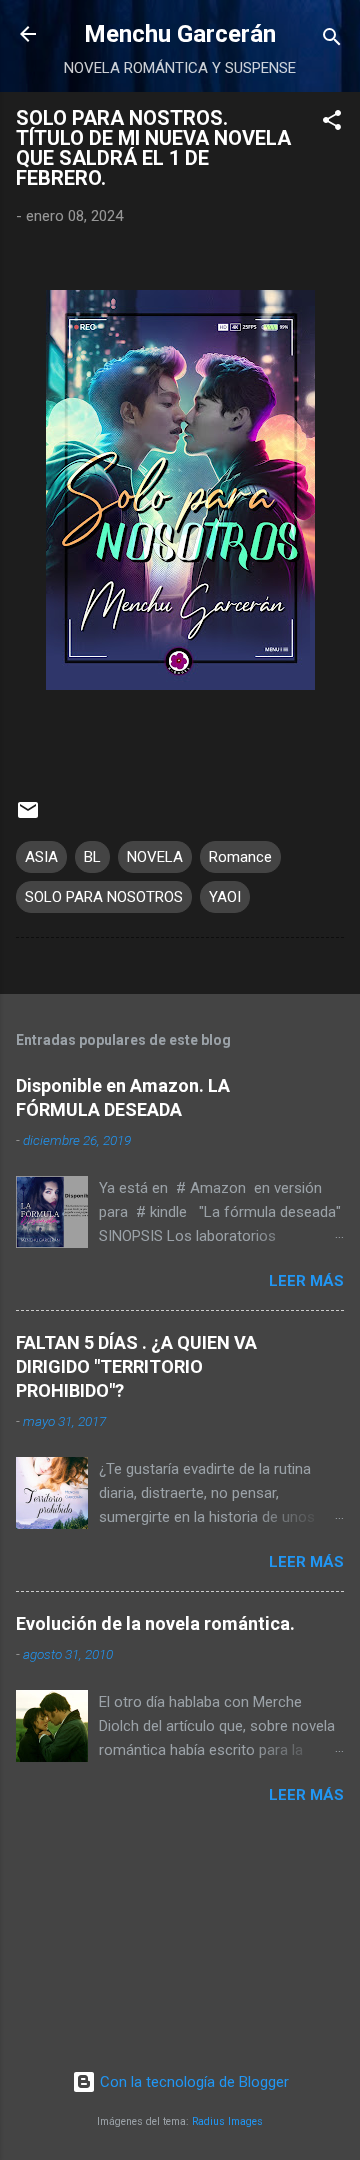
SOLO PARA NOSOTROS (104, 897)
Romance (240, 857)
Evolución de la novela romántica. (155, 1623)
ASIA (41, 857)
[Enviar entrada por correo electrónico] (28, 817)
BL (92, 857)
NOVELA (155, 857)
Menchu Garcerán (180, 34)
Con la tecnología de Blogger (192, 2082)
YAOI (225, 897)
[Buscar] (332, 40)
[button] (332, 123)
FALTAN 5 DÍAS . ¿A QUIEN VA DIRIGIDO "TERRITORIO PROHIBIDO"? (136, 1366)
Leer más (306, 1281)
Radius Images (227, 2121)
